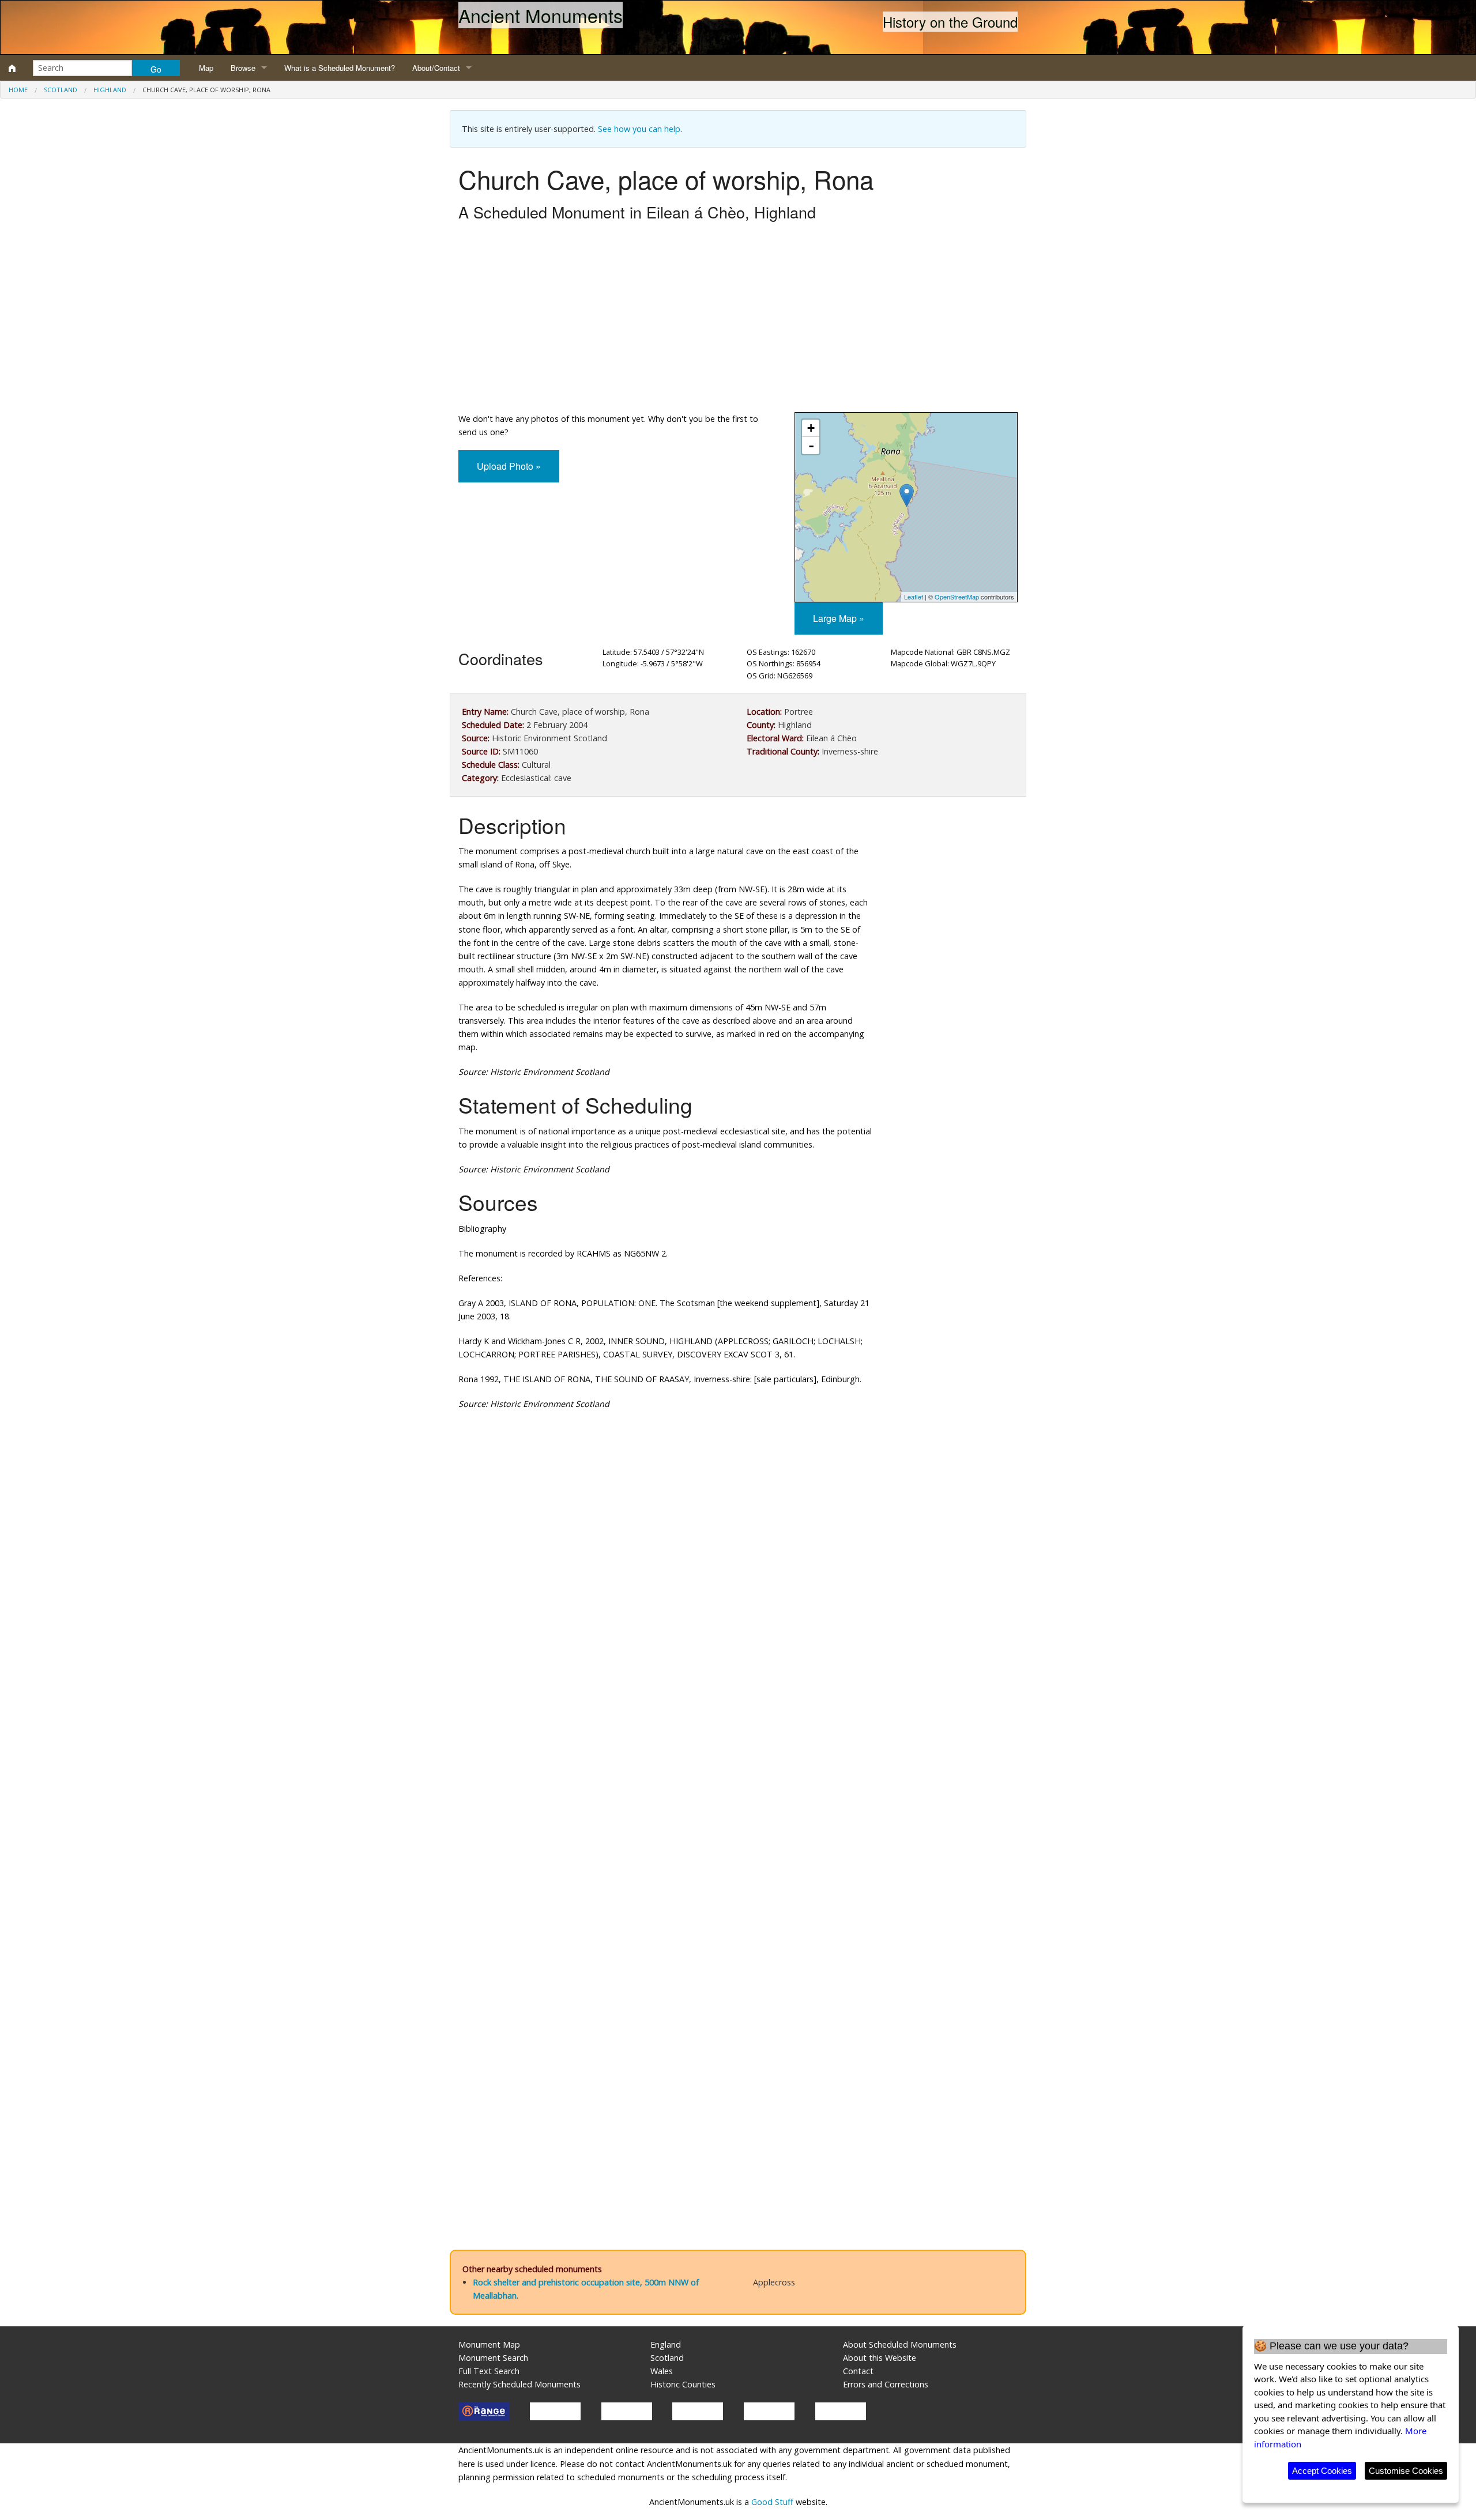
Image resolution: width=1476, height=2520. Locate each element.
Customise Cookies (1406, 2471)
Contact (858, 2371)
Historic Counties (683, 2384)
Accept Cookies (1322, 2471)
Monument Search (493, 2358)
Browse (243, 68)
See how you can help (639, 129)
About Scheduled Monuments (900, 2344)
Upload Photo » (509, 466)
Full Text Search (489, 2371)
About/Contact (436, 68)
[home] (12, 68)
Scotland (61, 90)
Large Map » (839, 618)
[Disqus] (738, 1764)
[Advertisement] (738, 320)
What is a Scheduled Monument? (340, 68)
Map (206, 68)
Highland (110, 90)
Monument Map (489, 2344)
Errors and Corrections (886, 2384)
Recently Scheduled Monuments (519, 2384)
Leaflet (914, 597)
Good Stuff (772, 2502)
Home (18, 90)
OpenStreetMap (957, 597)
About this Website (880, 2358)
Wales (662, 2371)
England (666, 2344)
